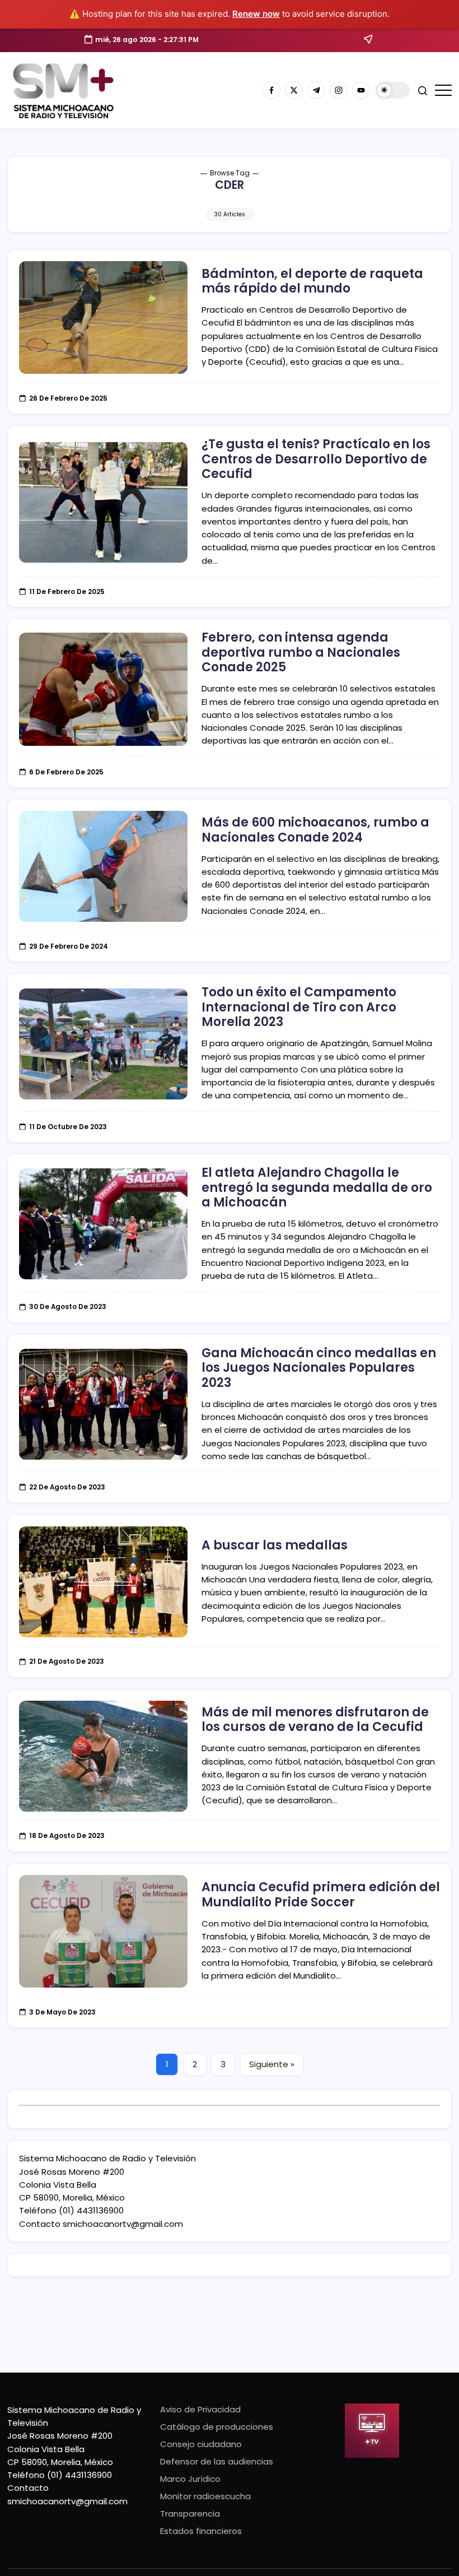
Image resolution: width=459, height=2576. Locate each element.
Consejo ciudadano (201, 2444)
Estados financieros (201, 2531)
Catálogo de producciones (217, 2427)
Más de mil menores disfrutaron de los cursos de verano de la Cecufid (315, 1719)
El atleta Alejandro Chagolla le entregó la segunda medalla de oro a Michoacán (317, 1187)
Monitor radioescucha (205, 2496)
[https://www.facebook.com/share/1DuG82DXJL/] (271, 90)
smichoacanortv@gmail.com (123, 2224)
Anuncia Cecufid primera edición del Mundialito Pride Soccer (321, 1894)
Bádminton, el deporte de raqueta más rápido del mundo (312, 281)
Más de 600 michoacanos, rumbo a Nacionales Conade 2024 (315, 830)
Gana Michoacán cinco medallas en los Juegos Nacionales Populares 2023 (319, 1368)
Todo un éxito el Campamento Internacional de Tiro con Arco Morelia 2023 (299, 1007)
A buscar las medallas (275, 1545)
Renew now (256, 14)
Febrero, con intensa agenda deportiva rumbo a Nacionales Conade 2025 (301, 652)
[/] (294, 90)
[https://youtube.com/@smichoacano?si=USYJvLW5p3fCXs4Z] (361, 90)
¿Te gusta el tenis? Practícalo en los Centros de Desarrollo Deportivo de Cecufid (316, 459)
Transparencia (190, 2514)
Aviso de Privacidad (200, 2409)
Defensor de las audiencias (217, 2461)
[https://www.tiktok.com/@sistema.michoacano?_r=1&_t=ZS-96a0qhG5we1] (316, 90)
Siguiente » (272, 2064)
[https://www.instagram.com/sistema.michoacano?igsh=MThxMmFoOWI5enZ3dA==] (339, 90)
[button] (393, 90)
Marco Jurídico (190, 2479)
